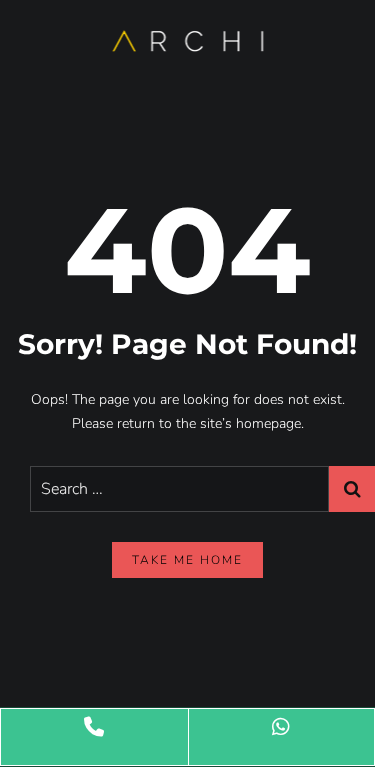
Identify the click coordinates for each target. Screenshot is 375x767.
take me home (187, 560)
